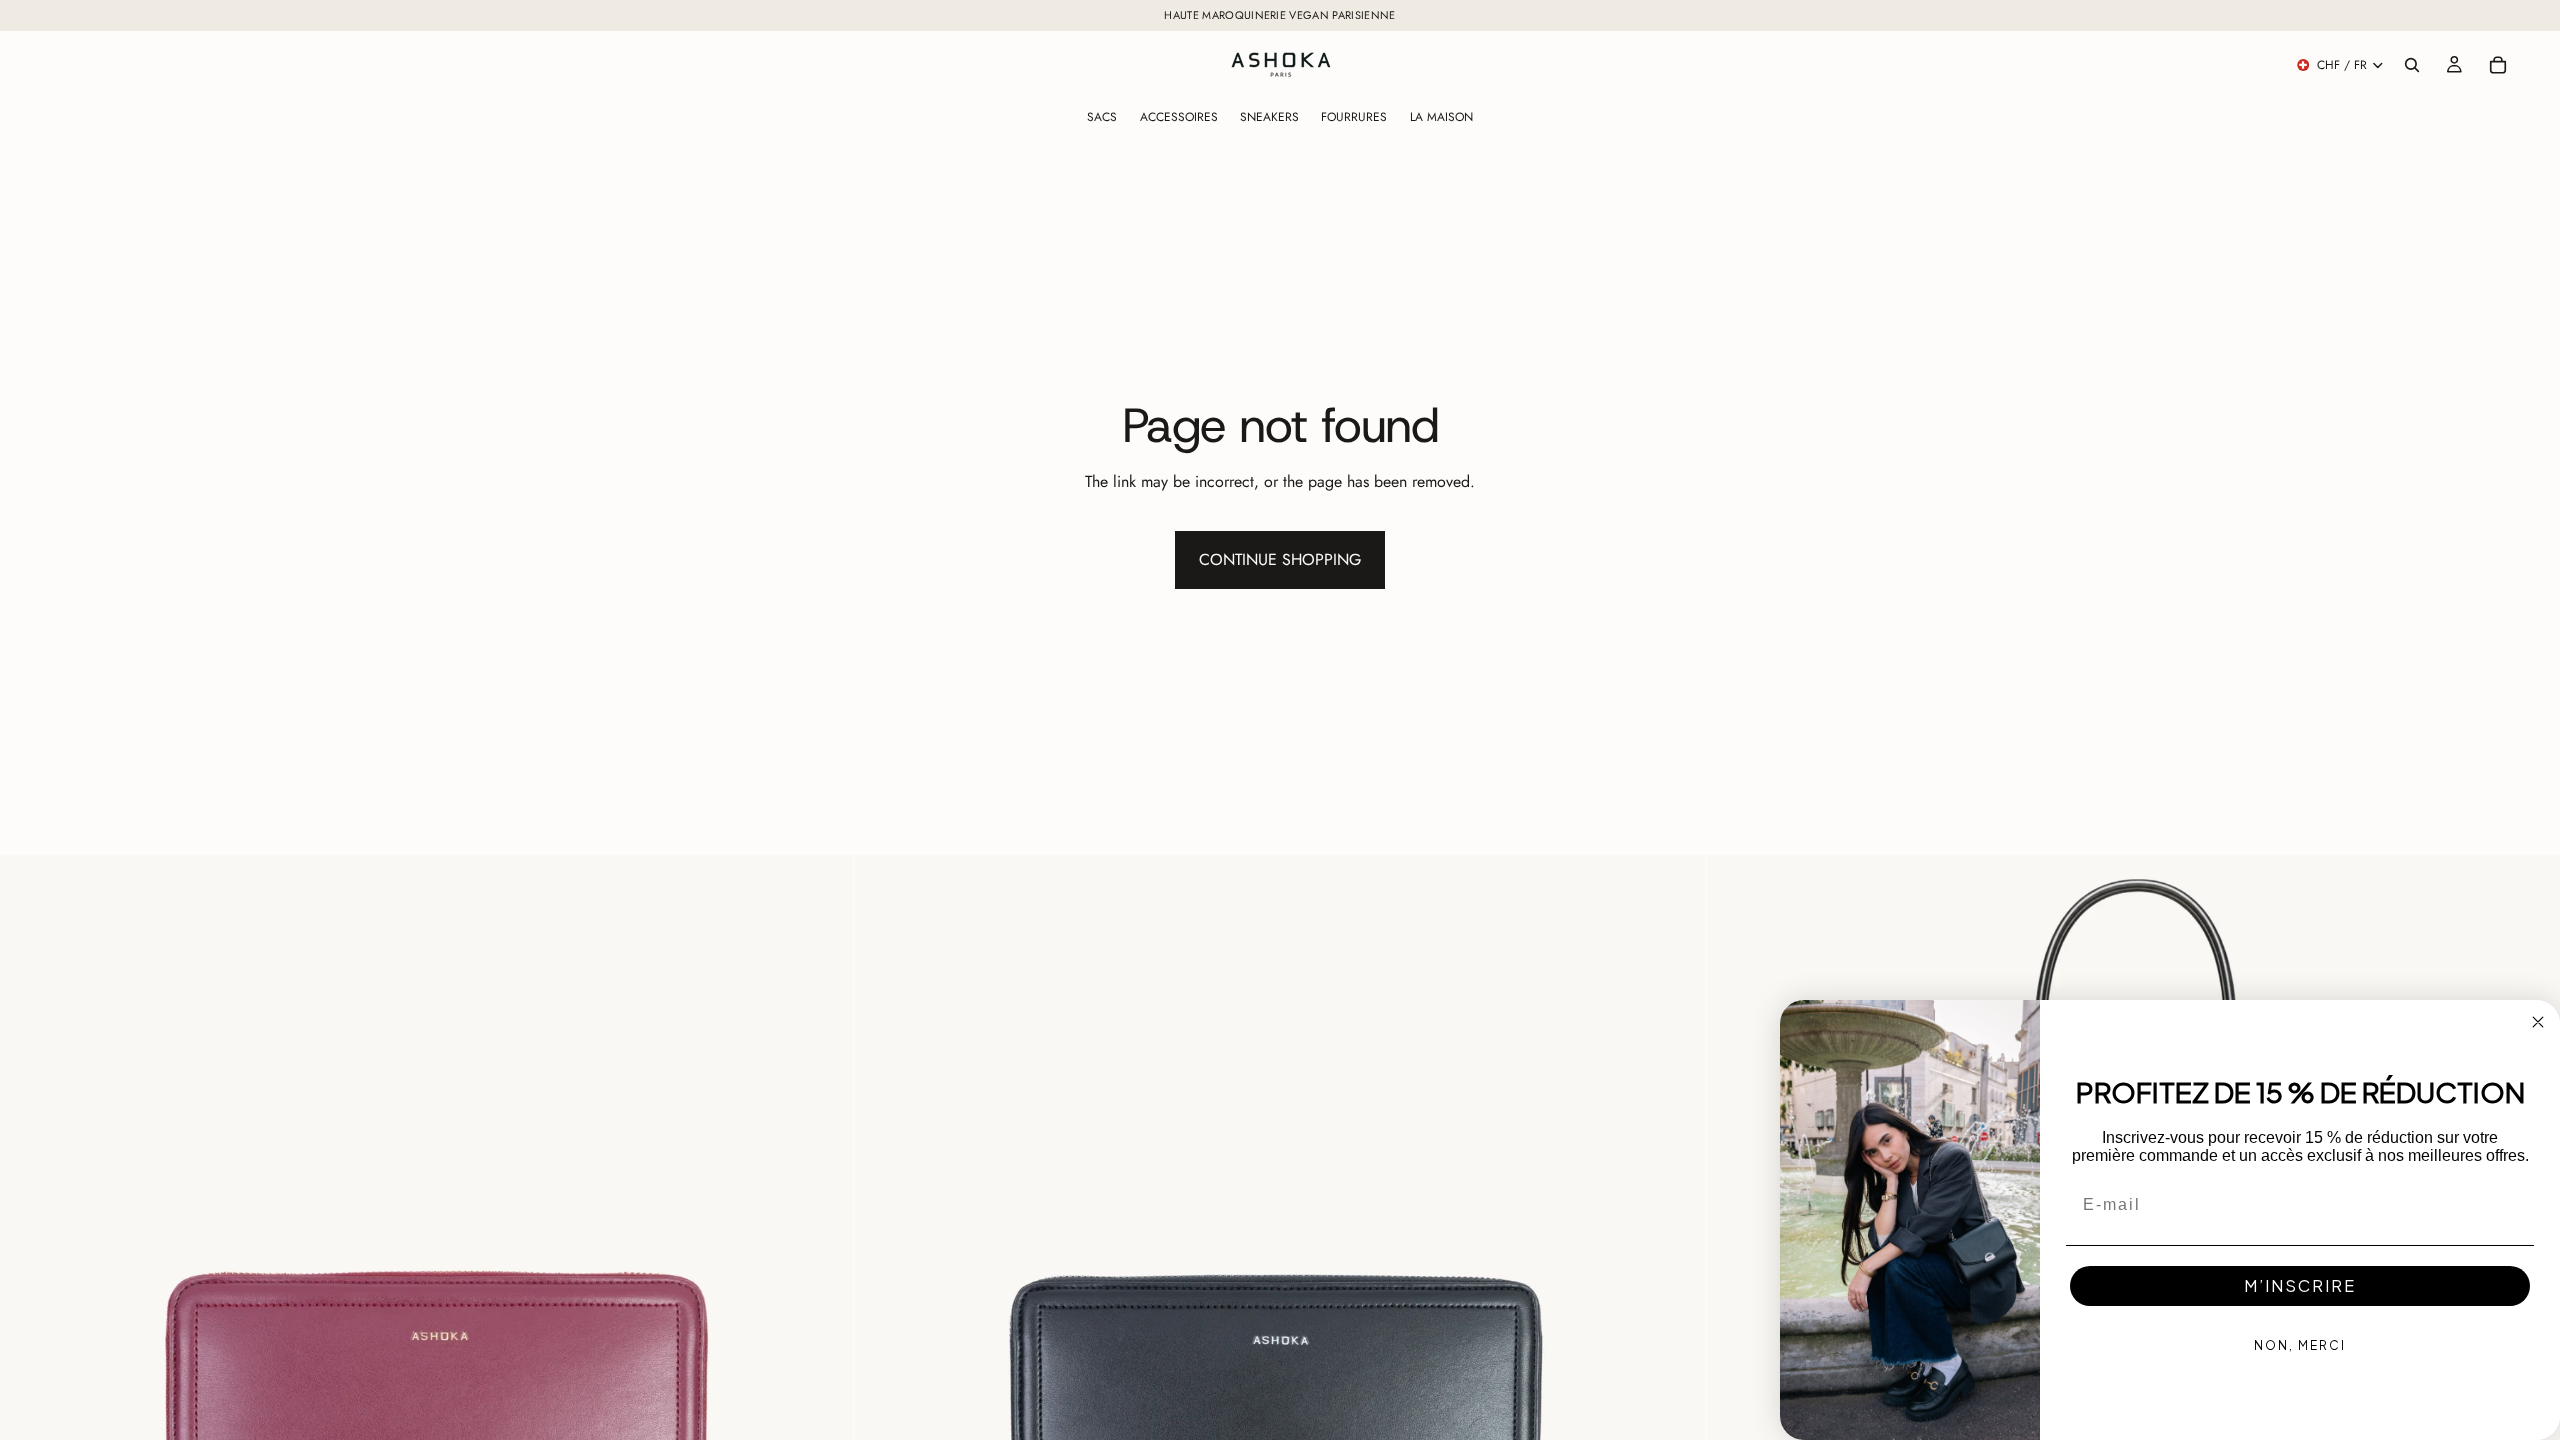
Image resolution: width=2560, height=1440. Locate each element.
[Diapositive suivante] (823, 1282)
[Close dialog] (2538, 1022)
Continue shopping (1280, 559)
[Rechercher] (2412, 65)
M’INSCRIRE (2300, 1285)
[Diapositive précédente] (30, 1282)
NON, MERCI (2300, 1345)
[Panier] (2498, 65)
